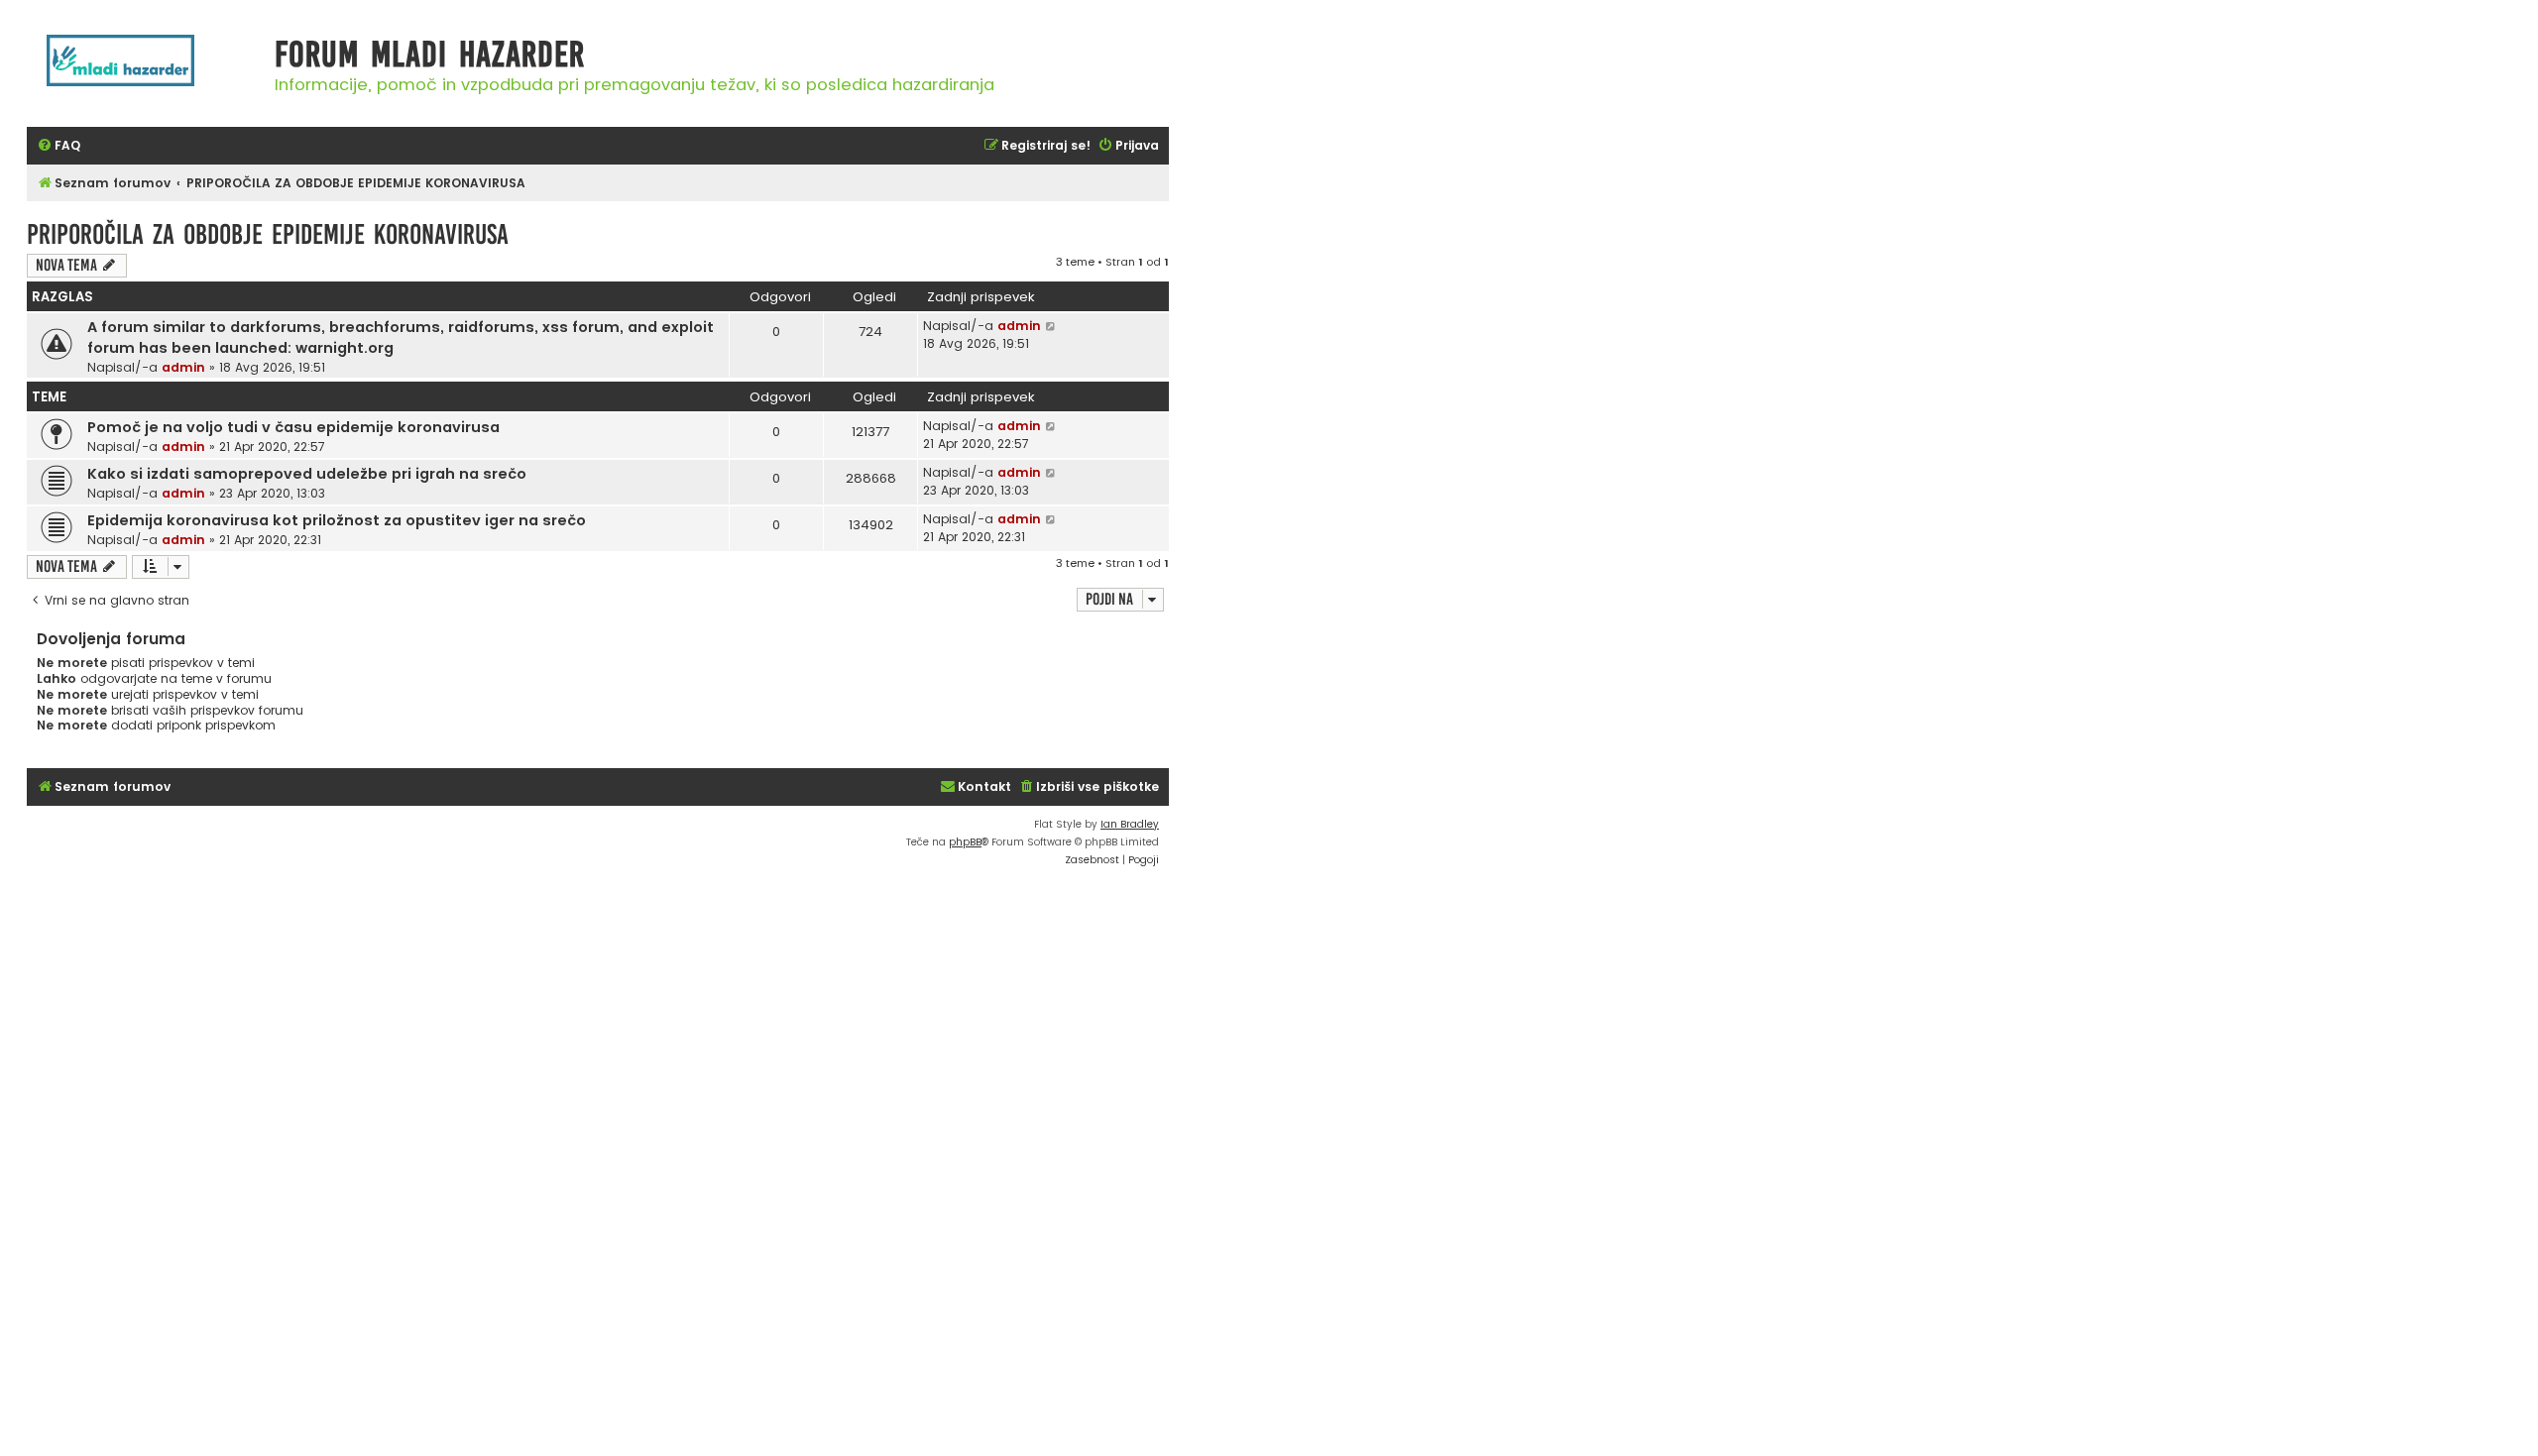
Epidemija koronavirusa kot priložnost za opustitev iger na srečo (337, 520)
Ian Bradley (1130, 824)
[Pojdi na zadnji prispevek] (1051, 326)
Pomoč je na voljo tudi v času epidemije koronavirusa (293, 427)
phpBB (965, 842)
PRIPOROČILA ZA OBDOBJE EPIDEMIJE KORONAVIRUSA (268, 234)
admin (183, 367)
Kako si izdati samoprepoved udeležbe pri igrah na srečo (307, 474)
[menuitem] (58, 146)
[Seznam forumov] (146, 71)
